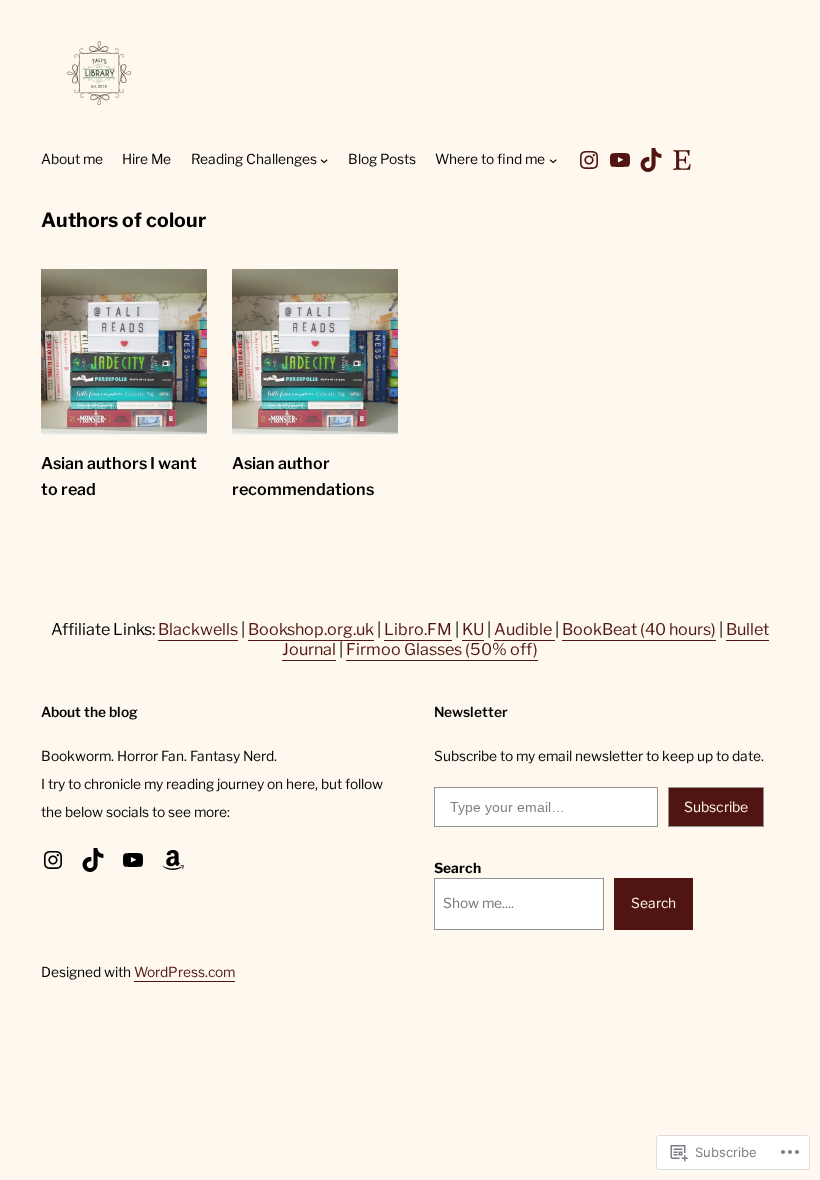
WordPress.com (184, 972)
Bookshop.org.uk (311, 629)
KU (473, 629)
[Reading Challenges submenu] (324, 160)
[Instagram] (589, 160)
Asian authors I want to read (119, 476)
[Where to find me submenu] (553, 160)
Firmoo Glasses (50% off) (442, 649)
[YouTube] (620, 160)
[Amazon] (173, 860)
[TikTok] (651, 160)
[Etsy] (682, 160)
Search (457, 868)
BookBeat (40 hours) (639, 629)
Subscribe (716, 806)
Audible (524, 629)
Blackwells (198, 629)
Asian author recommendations (303, 476)
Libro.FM (418, 629)
